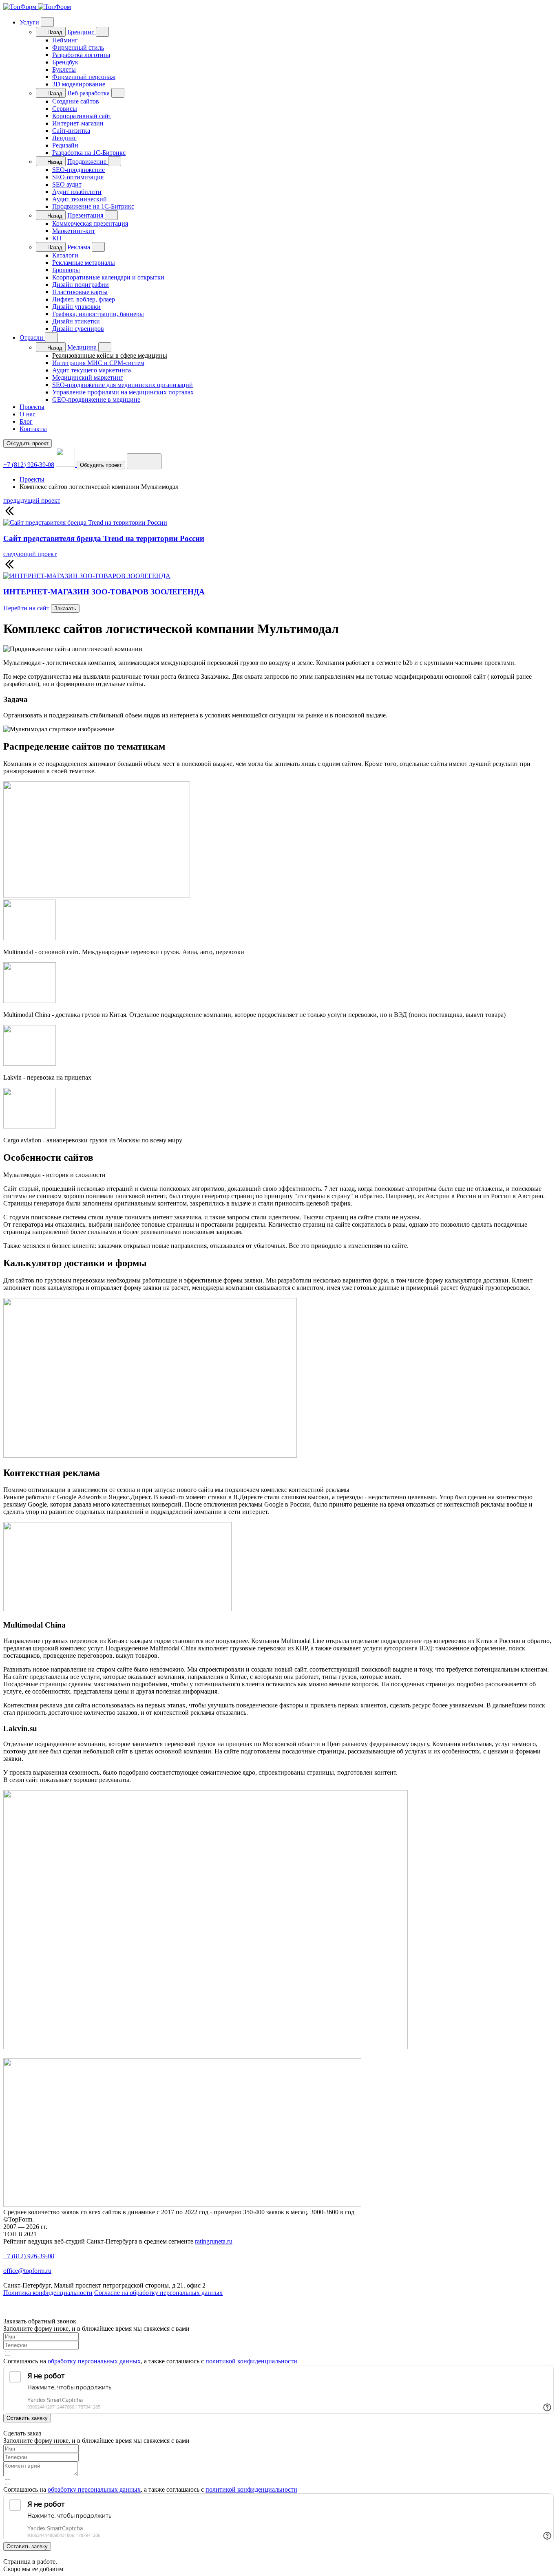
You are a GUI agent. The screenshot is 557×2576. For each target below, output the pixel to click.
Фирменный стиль (78, 47)
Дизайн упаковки (76, 307)
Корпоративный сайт (82, 116)
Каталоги (65, 255)
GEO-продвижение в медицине (96, 399)
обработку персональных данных (94, 2361)
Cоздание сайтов (76, 101)
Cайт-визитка (71, 131)
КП (57, 238)
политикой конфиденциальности (251, 2361)
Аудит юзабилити (77, 192)
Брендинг (82, 32)
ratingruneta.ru (214, 2241)
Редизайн (65, 145)
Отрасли (32, 338)
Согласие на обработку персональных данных (158, 2293)
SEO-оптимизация (78, 177)
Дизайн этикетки (76, 321)
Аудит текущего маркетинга (92, 370)
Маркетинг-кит (74, 231)
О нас (28, 414)
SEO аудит (67, 184)
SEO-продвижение (78, 170)
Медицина (83, 347)
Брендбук (65, 62)
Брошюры (66, 270)
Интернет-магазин (78, 123)
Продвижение (88, 162)
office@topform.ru (27, 2271)
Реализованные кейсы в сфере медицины (110, 355)
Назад (54, 32)
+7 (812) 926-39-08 (29, 465)
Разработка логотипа (81, 55)
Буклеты (64, 69)
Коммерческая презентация (90, 223)
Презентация (86, 215)
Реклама (80, 247)
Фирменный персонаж (84, 77)
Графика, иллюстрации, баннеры (98, 314)
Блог (26, 421)
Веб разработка (89, 93)
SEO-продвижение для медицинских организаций (123, 385)
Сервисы (65, 109)
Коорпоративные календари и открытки (108, 277)
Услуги (30, 22)
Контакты (33, 429)
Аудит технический (80, 199)
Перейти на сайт (26, 608)
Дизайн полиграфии (81, 285)
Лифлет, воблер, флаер (84, 299)
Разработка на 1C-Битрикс (89, 153)
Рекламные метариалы (84, 263)
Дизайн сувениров (78, 329)
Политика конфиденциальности (48, 2293)
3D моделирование (79, 84)
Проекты (32, 407)
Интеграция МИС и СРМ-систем (98, 363)
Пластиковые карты (80, 292)
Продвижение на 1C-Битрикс (93, 206)
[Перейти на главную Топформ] (37, 7)
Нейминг (65, 40)
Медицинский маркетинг (88, 377)
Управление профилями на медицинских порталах (123, 392)
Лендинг (64, 138)
